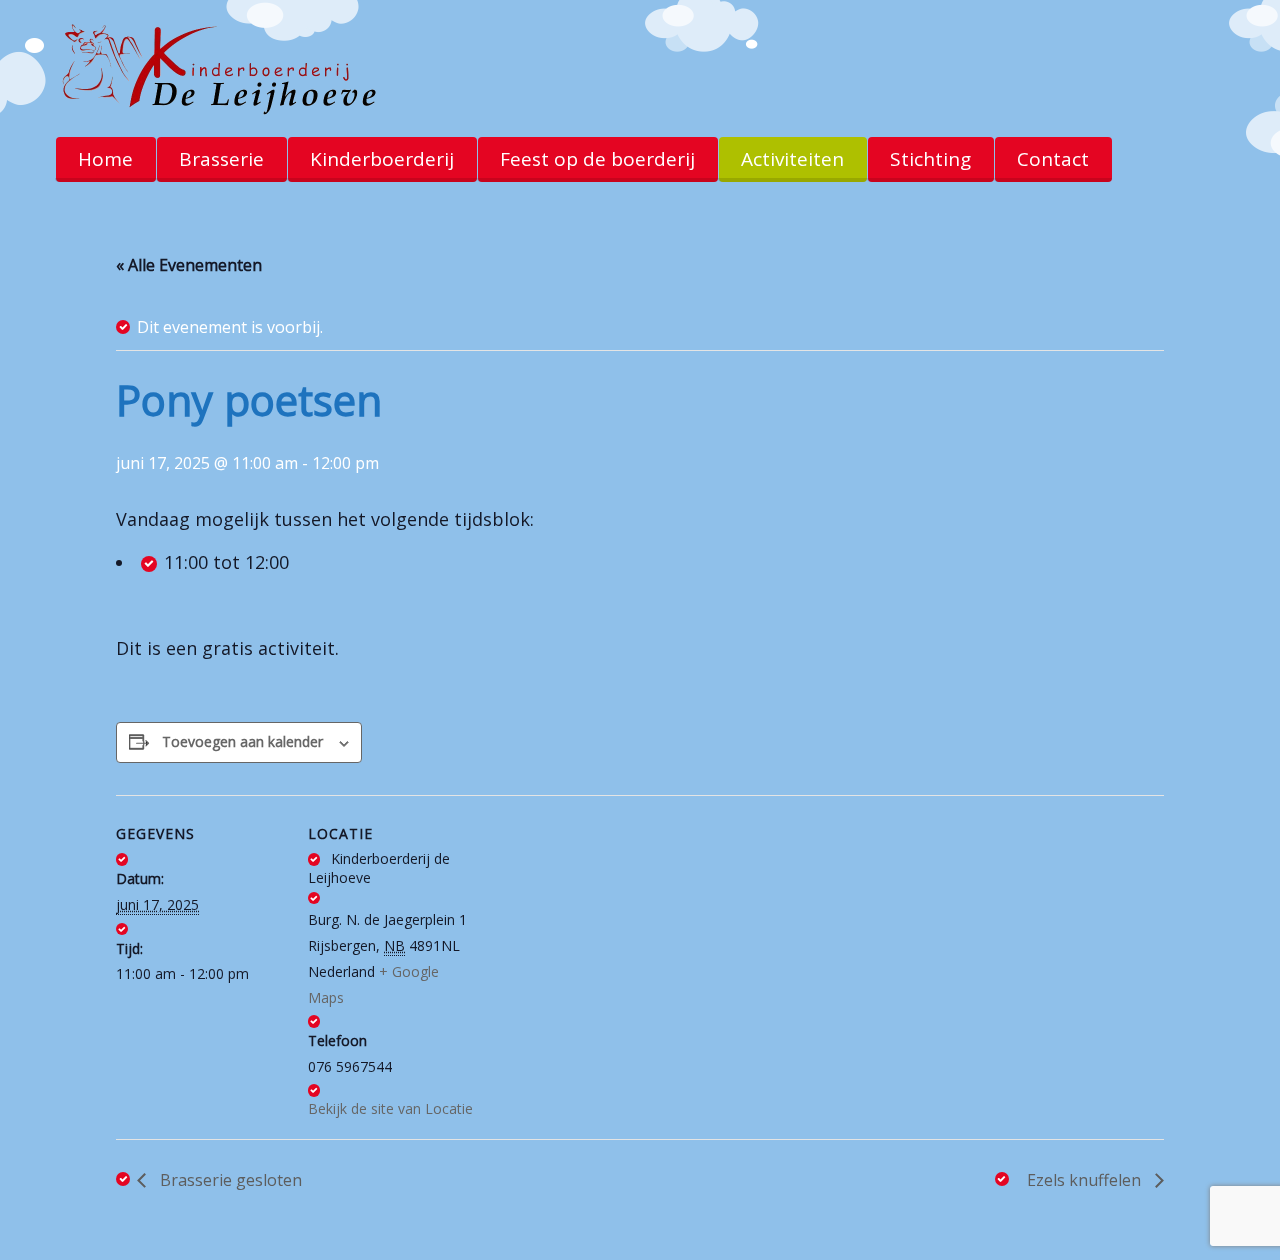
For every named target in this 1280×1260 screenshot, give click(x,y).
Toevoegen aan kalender (242, 741)
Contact (1053, 159)
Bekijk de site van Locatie (390, 1108)
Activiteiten (792, 159)
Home (105, 159)
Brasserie (221, 159)
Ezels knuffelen (1086, 1180)
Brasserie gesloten (229, 1180)
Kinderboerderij (382, 159)
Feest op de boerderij (597, 159)
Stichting (930, 159)
